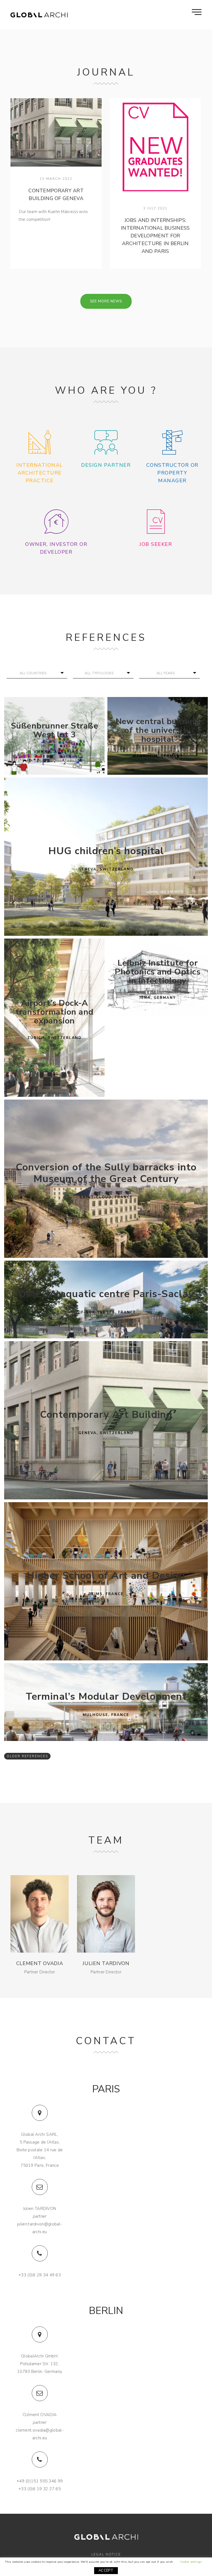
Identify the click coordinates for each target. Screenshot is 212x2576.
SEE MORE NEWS (106, 301)
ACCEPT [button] (106, 2570)
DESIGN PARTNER (106, 465)
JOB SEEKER (156, 544)
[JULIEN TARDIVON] (106, 1914)
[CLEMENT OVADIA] (39, 1914)
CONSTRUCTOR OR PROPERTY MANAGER (172, 473)
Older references (27, 1756)
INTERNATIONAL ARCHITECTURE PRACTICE (40, 473)
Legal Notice (106, 2554)
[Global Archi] (39, 15)
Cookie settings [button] (191, 2562)
